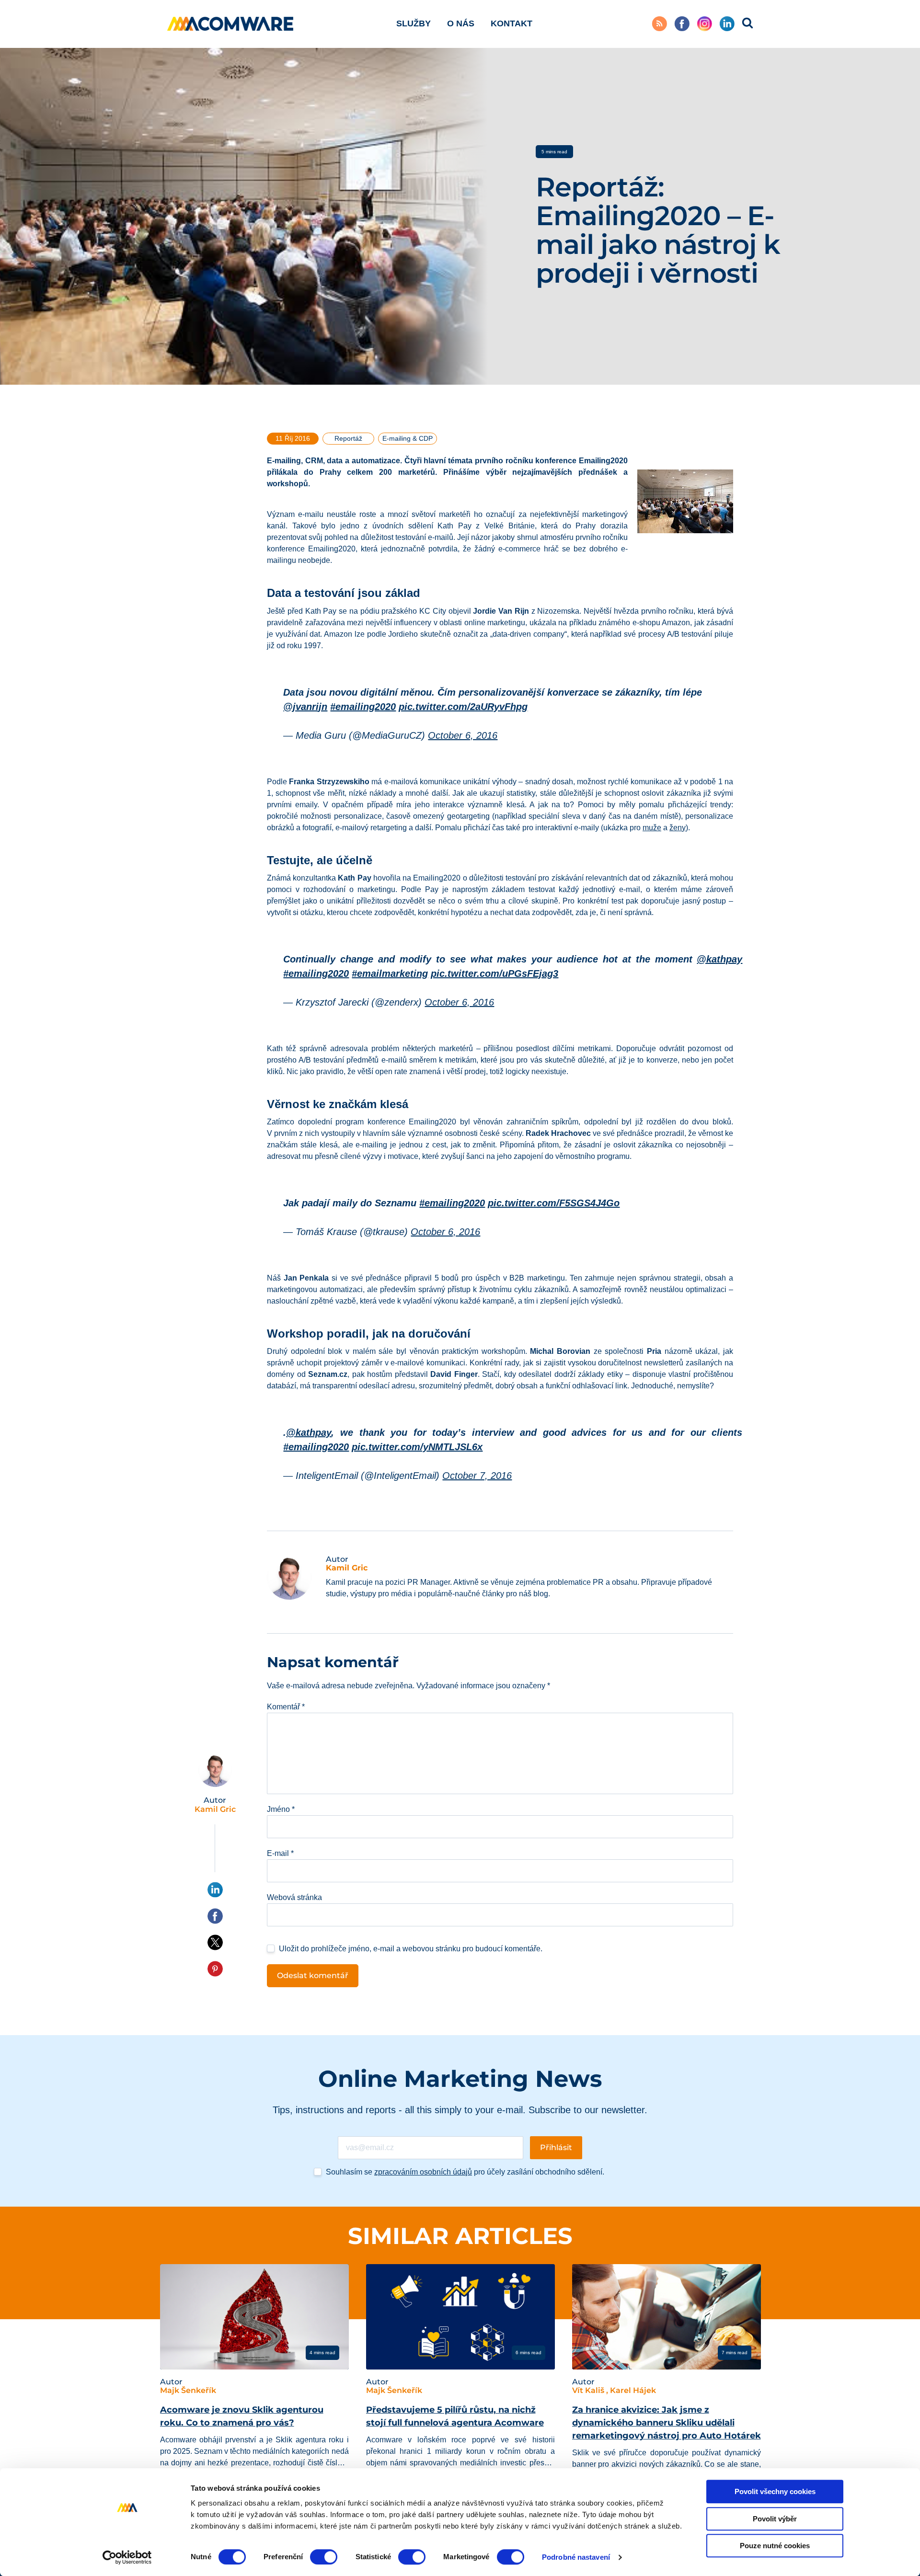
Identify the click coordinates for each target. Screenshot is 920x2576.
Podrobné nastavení (576, 2557)
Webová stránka (294, 1897)
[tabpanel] (254, 2381)
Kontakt (512, 23)
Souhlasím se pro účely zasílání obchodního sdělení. (465, 2172)
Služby (414, 23)
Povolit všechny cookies (775, 2491)
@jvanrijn (305, 707)
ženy (678, 828)
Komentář (286, 1707)
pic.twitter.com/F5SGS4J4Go (554, 1203)
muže (652, 828)
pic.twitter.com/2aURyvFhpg (463, 707)
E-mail (280, 1853)
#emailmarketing (390, 973)
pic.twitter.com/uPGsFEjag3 (494, 973)
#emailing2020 (363, 707)
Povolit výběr (775, 2519)
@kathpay (719, 959)
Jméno (281, 1809)
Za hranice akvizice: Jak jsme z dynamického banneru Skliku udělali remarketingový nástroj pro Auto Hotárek (667, 2423)
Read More (197, 2352)
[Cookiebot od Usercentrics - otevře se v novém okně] (127, 2557)
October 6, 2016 (463, 735)
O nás (461, 23)
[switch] (324, 2557)
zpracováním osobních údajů (423, 2172)
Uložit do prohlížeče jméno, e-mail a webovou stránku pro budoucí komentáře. (411, 1949)
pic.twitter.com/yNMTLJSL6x (417, 1447)
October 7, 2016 (477, 1476)
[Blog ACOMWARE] (230, 24)
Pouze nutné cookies (775, 2546)
